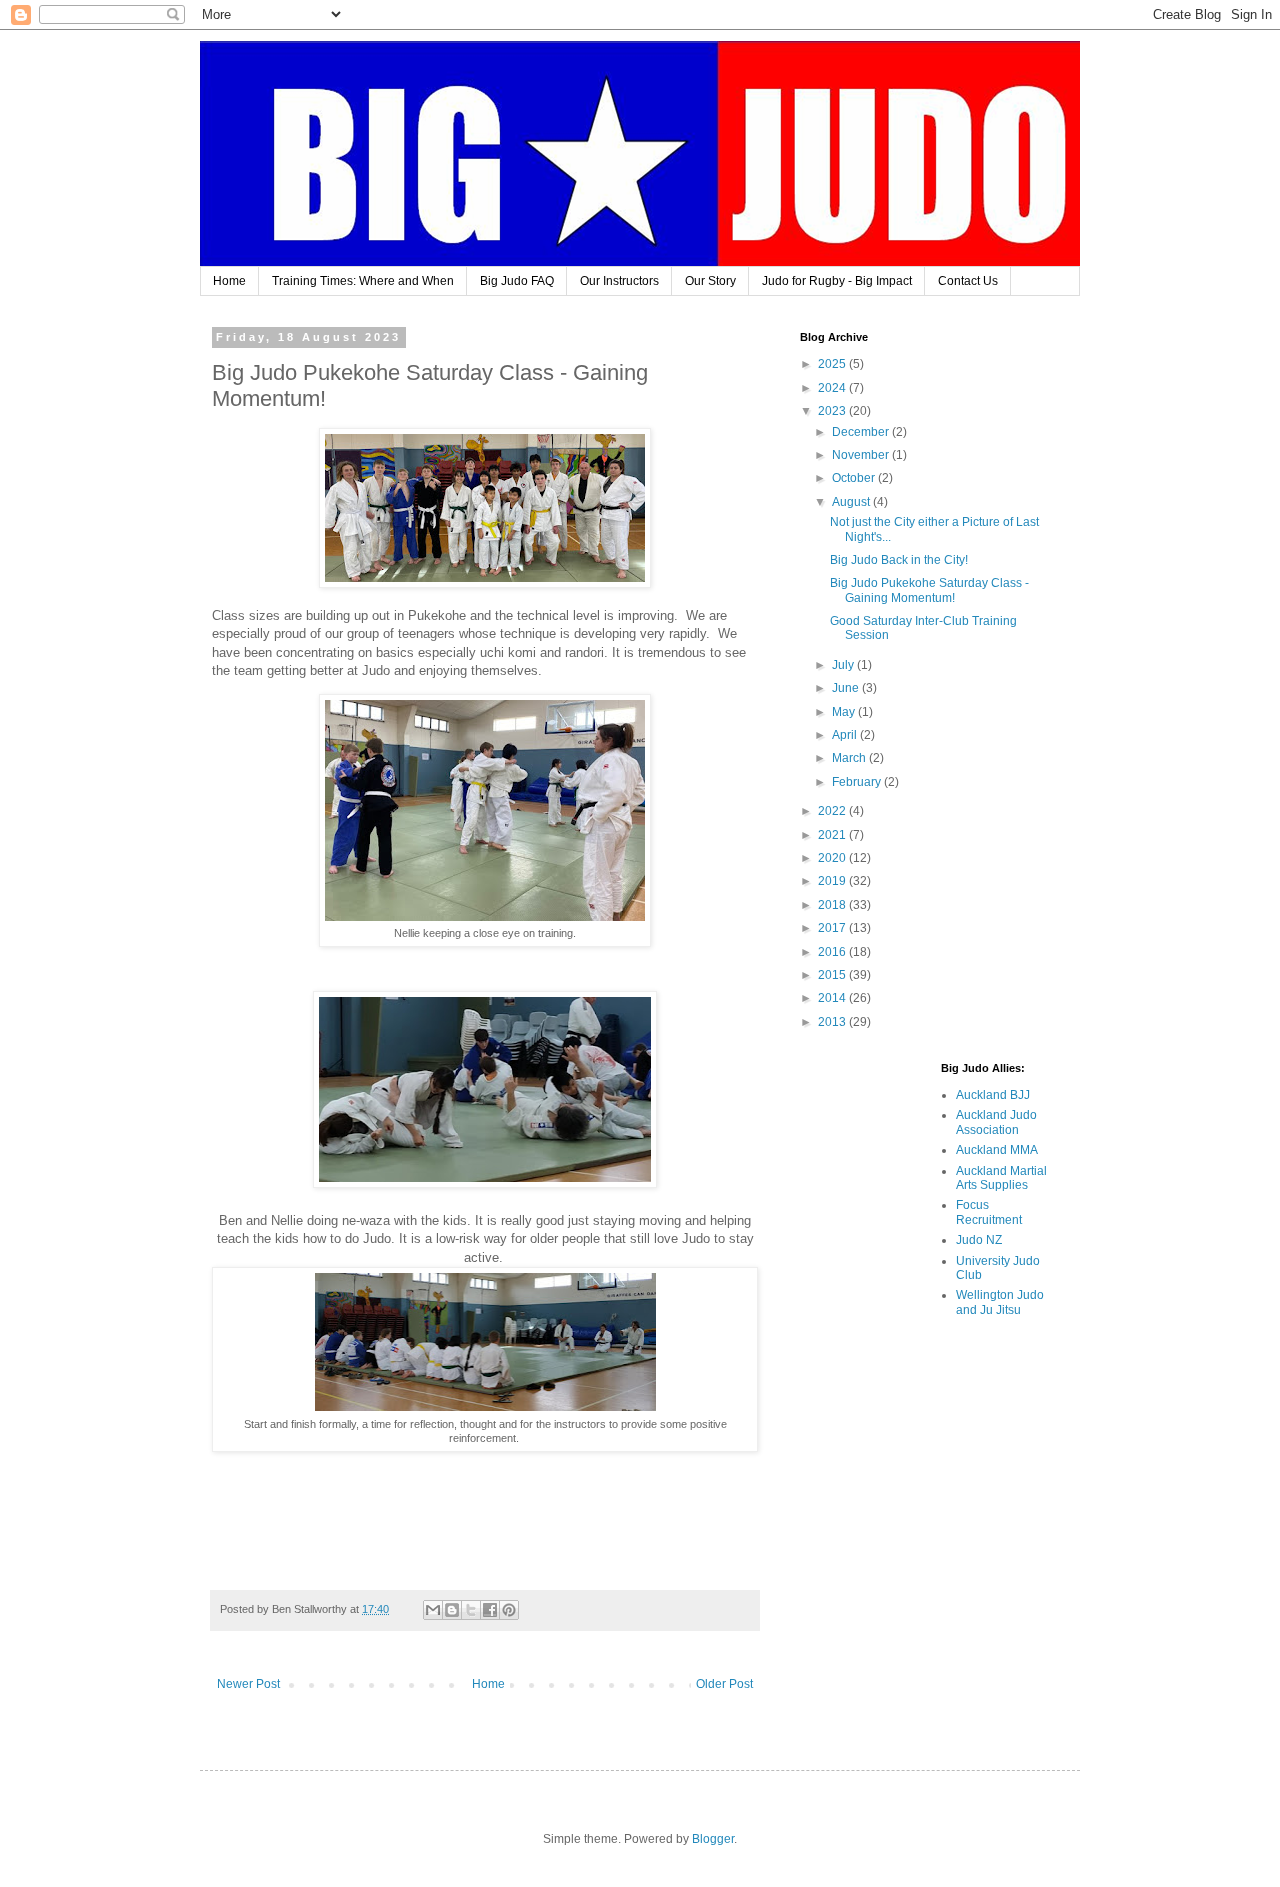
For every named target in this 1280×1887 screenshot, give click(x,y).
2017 (833, 928)
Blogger (713, 1839)
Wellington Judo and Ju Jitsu (1000, 1302)
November (862, 455)
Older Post (724, 1684)
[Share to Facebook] (490, 1610)
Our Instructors (619, 281)
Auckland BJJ (993, 1095)
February (858, 782)
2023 (833, 411)
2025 (833, 364)
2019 (833, 881)
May (845, 712)
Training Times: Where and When (363, 281)
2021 (833, 835)
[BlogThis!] (452, 1610)
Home (229, 281)
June (847, 688)
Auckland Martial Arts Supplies (1001, 1178)
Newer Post (248, 1684)
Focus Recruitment (989, 1212)
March (850, 758)
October (855, 478)
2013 (833, 1022)
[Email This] (433, 1610)
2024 (833, 388)
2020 (833, 858)
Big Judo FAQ (517, 281)
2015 (833, 975)
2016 (833, 952)
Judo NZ (979, 1240)
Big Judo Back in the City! (899, 560)
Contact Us (968, 281)
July (844, 665)
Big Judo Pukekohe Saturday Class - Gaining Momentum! (929, 590)
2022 (833, 811)
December (862, 432)
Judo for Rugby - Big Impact (837, 281)
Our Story (710, 281)
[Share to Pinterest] (509, 1610)
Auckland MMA (997, 1150)
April (846, 735)
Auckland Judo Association (996, 1122)
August (852, 502)
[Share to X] (471, 1610)
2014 (833, 998)
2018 (833, 905)
